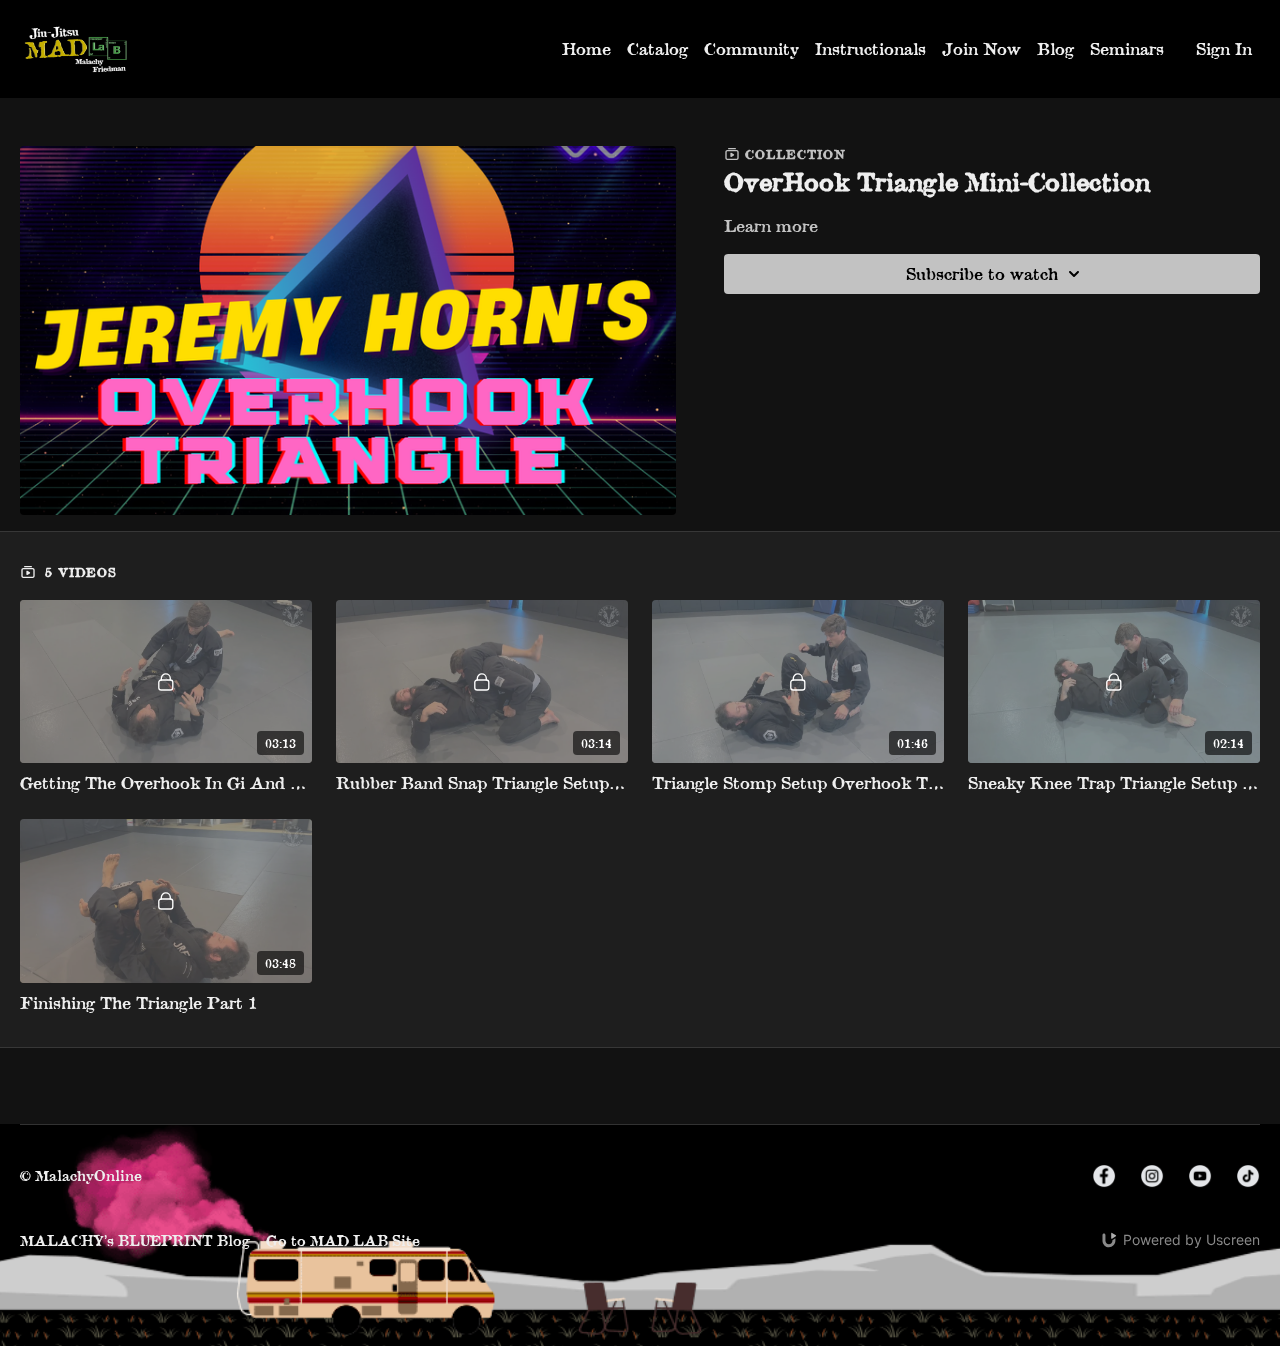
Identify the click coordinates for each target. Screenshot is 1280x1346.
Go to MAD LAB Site (343, 1240)
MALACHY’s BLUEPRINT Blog (135, 1240)
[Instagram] (1152, 1176)
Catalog (657, 48)
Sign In (1224, 48)
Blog (1055, 48)
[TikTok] (1248, 1176)
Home (586, 48)
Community (751, 48)
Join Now (981, 48)
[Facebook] (1104, 1176)
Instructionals (870, 48)
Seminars (1127, 48)
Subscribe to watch (982, 273)
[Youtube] (1200, 1176)
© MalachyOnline (81, 1176)
